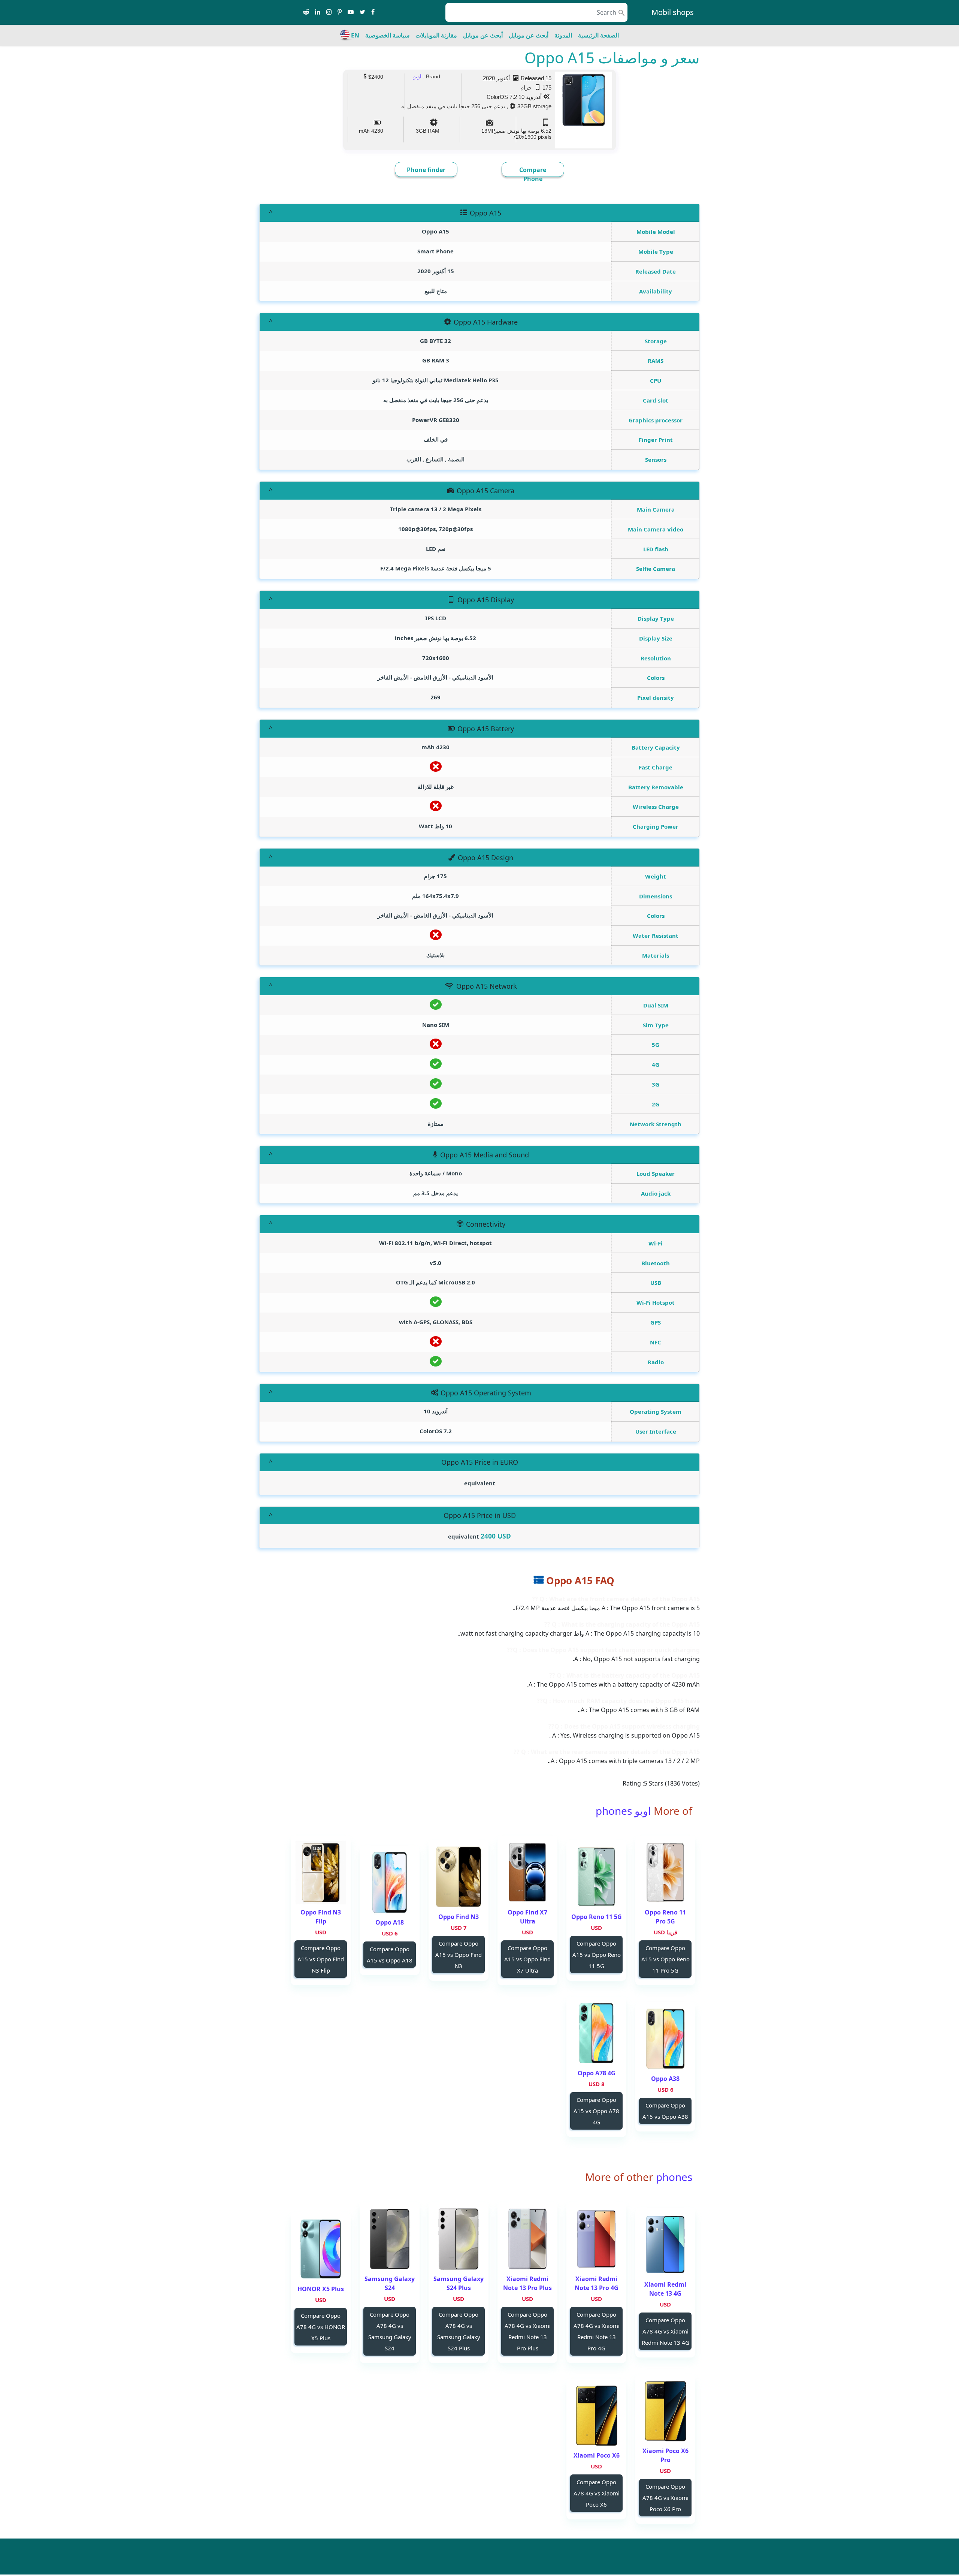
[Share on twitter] (362, 12)
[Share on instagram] (329, 12)
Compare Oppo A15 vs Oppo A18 (390, 1955)
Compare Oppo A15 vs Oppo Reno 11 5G (597, 1955)
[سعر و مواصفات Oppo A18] (390, 1882)
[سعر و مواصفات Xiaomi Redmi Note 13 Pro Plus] (527, 2239)
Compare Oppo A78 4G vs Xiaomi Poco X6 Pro (665, 2498)
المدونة (563, 35)
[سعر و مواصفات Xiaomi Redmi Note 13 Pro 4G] (596, 2239)
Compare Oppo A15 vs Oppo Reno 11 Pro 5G (665, 1959)
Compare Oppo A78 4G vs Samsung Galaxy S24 (390, 2331)
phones (673, 2177)
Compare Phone (533, 174)
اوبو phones (623, 1811)
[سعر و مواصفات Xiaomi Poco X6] (596, 2415)
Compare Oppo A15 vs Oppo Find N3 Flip (321, 1959)
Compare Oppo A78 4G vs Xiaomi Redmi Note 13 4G (665, 2331)
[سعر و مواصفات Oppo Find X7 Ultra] (527, 1872)
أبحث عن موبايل (529, 35)
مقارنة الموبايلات (436, 35)
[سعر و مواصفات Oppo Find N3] (459, 1877)
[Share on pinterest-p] (340, 12)
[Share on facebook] (373, 12)
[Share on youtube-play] (351, 12)
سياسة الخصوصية (387, 35)
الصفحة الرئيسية (598, 35)
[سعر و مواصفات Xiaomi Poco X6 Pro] (665, 2411)
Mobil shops (673, 12)
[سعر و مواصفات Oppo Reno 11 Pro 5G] (665, 1872)
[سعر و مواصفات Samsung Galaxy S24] (390, 2239)
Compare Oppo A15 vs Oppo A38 (665, 2111)
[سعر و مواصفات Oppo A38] (665, 2039)
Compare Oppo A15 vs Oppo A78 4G (596, 2111)
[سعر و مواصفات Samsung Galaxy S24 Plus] (459, 2239)
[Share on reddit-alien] (306, 12)
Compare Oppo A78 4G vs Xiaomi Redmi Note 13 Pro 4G (597, 2331)
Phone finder (426, 170)
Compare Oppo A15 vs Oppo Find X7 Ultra (527, 1959)
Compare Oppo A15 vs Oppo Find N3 (459, 1955)
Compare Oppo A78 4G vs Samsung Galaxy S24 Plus (459, 2331)
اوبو (417, 76)
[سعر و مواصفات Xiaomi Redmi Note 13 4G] (665, 2244)
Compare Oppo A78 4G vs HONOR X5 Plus (321, 2327)
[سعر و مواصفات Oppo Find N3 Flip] (321, 1872)
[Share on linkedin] (318, 12)
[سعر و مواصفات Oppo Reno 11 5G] (596, 1877)
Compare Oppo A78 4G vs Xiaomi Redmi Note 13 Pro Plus (528, 2331)
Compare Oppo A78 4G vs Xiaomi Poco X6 (597, 2493)
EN (355, 35)
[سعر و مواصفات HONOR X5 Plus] (321, 2249)
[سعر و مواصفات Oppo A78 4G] (596, 2033)
